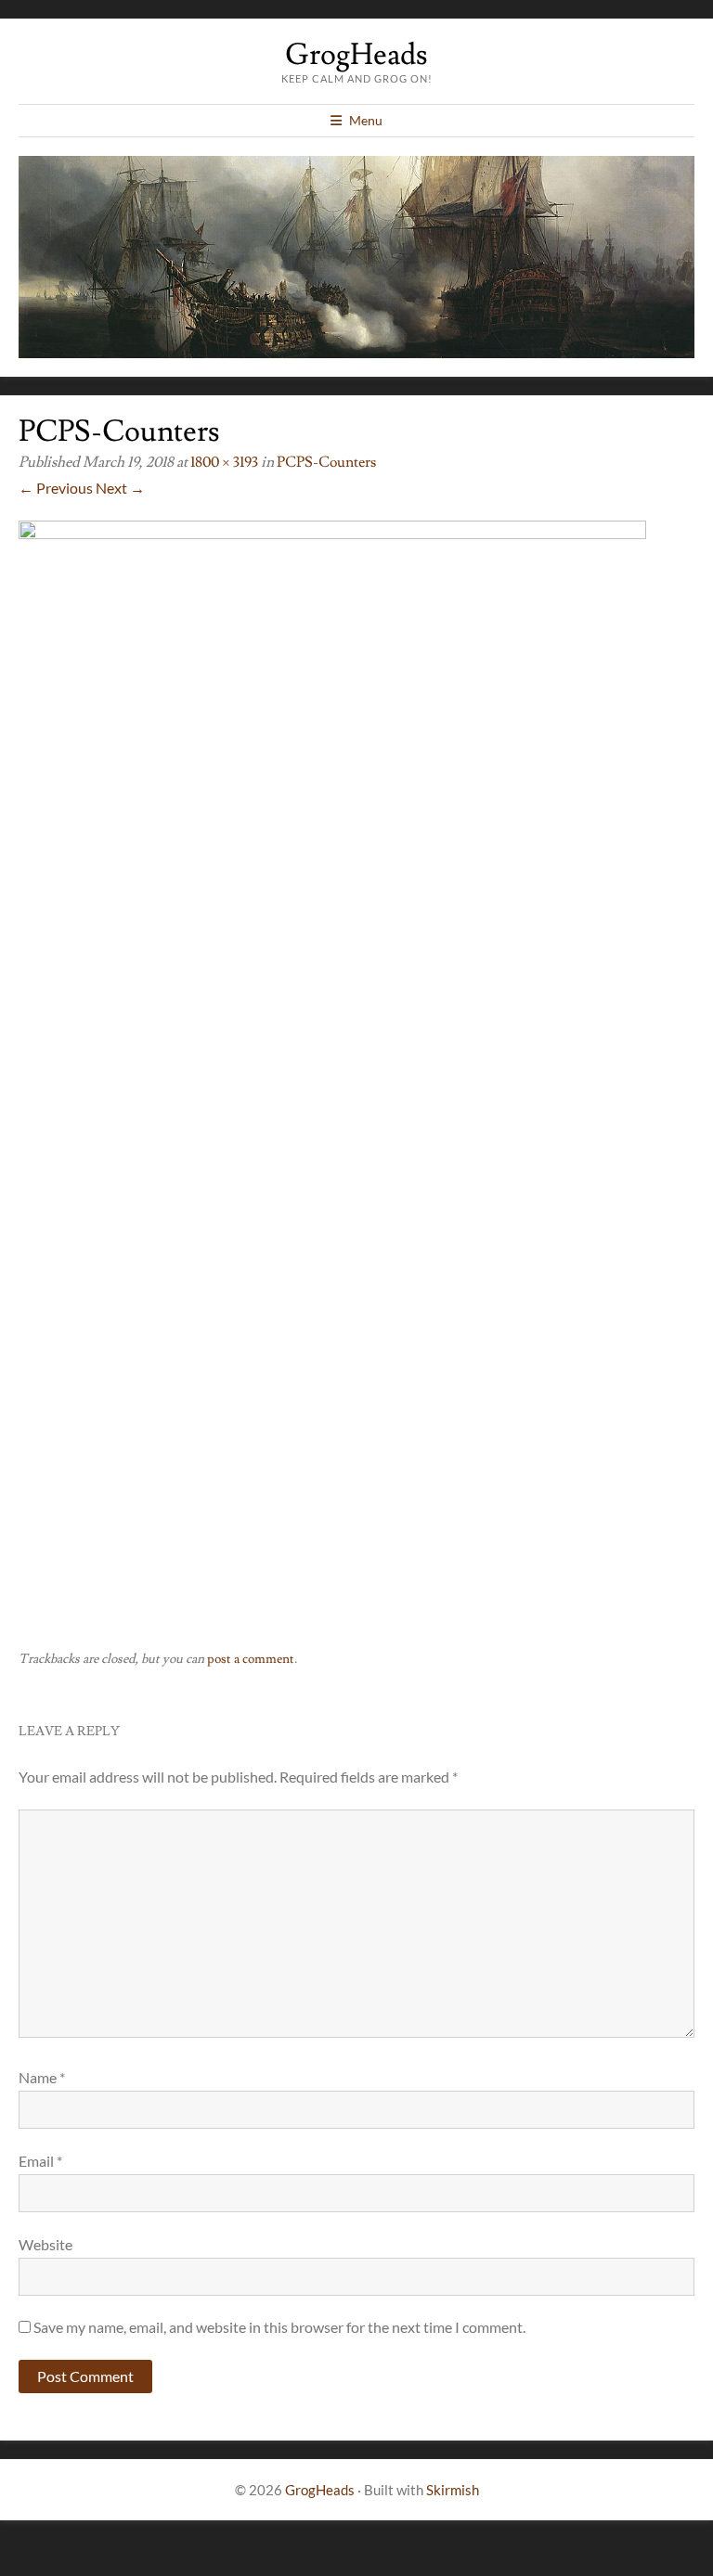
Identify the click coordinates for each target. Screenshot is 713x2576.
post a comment (251, 1659)
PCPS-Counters (326, 462)
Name (42, 2077)
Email (40, 2161)
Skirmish (453, 2490)
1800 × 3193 (224, 462)
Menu (366, 120)
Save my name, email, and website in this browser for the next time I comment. (279, 2327)
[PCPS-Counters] (332, 533)
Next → (120, 488)
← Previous (56, 488)
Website (45, 2244)
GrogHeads (356, 55)
